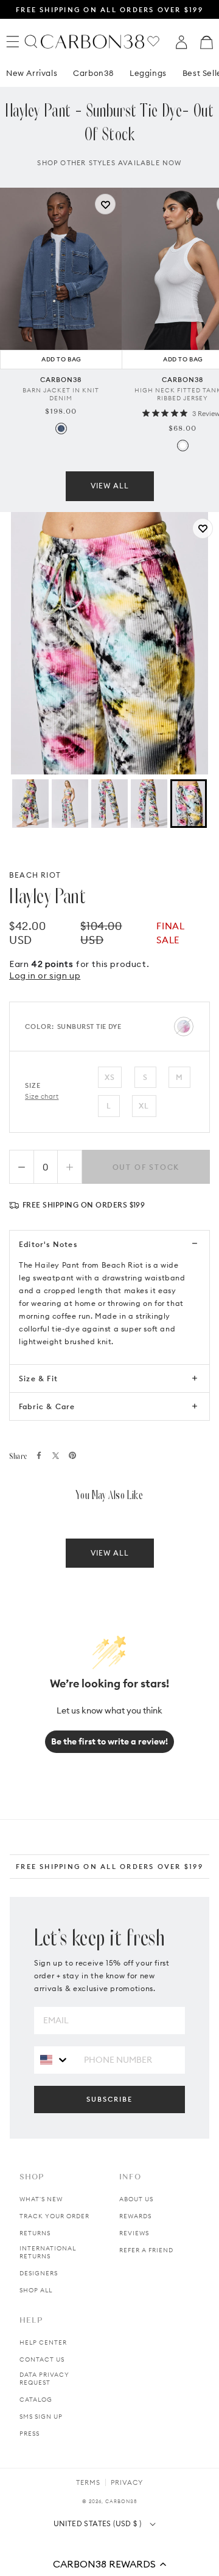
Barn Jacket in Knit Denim (61, 394)
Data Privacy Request (44, 2379)
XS (110, 1077)
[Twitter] (56, 1456)
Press (30, 2434)
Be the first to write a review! (109, 1741)
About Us (136, 2199)
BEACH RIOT (35, 875)
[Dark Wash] (61, 429)
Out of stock (146, 1167)
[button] (109, 2564)
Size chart (42, 1096)
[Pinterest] (72, 1455)
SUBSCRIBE (109, 2099)
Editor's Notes (48, 1244)
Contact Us (42, 2359)
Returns (35, 2233)
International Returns (48, 2252)
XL (144, 1106)
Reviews (134, 2233)
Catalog (36, 2400)
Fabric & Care (47, 1406)
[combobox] (54, 2059)
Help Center (43, 2342)
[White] (183, 446)
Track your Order (54, 2216)
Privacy (127, 2482)
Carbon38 (93, 73)
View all (110, 486)
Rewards (135, 2216)
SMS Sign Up (41, 2417)
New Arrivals (32, 73)
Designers (39, 2273)
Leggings (148, 73)
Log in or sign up (45, 975)
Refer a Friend (146, 2250)
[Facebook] (39, 1455)
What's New (41, 2199)
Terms (88, 2482)
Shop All (36, 2290)
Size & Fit (38, 1379)
